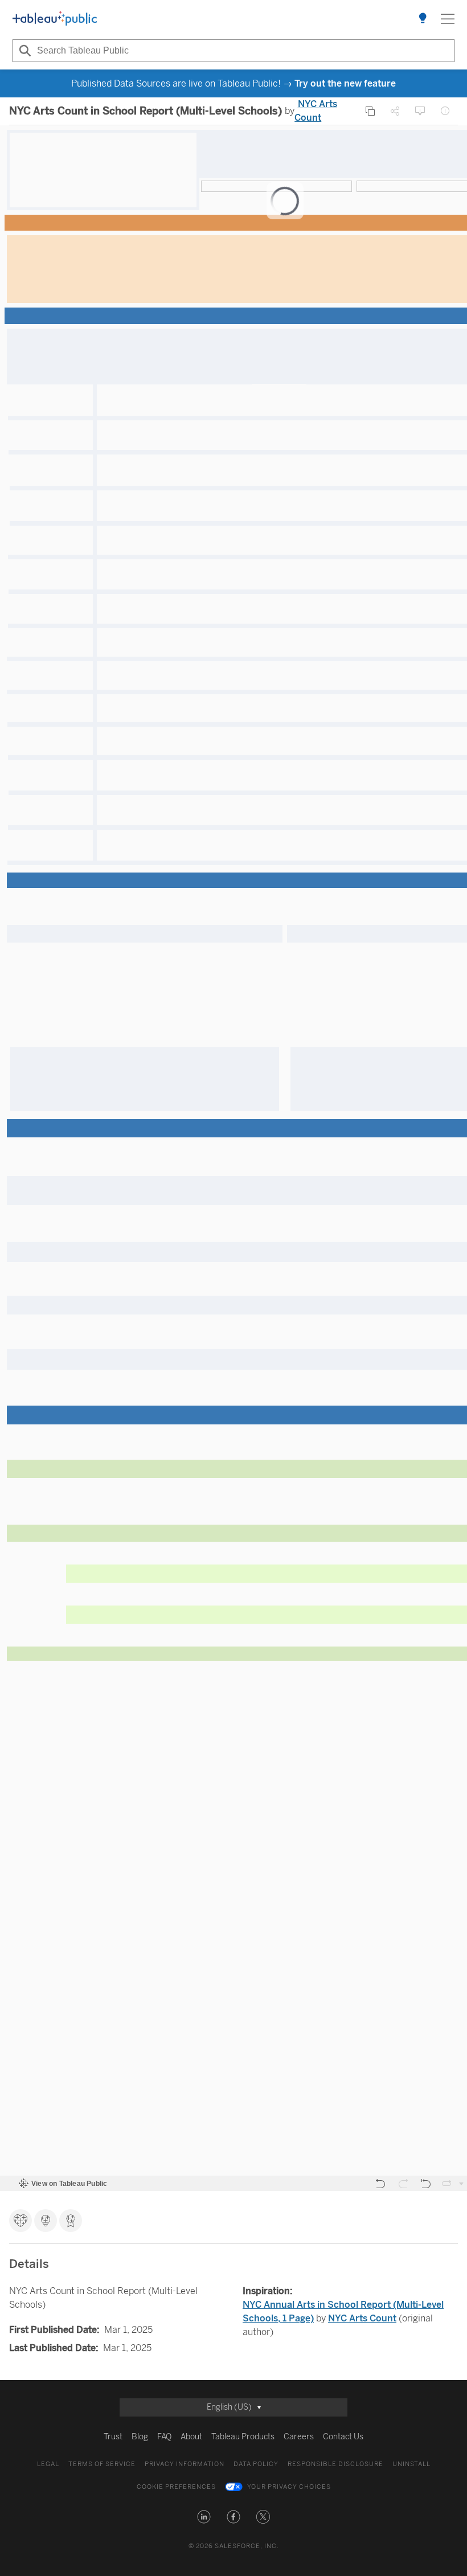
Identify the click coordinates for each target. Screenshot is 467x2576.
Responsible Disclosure (335, 2464)
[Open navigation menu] (448, 19)
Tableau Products (243, 2437)
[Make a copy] (370, 111)
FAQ (164, 2437)
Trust (113, 2437)
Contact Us (343, 2437)
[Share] (395, 111)
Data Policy (256, 2464)
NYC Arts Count (362, 2318)
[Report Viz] (445, 111)
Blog (140, 2437)
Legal (48, 2464)
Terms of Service (102, 2464)
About (191, 2437)
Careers (299, 2437)
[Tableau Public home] (55, 19)
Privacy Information (185, 2464)
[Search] (23, 51)
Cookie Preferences (176, 2487)
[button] (204, 2517)
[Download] (420, 111)
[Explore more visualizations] (423, 19)
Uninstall (411, 2464)
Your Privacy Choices (289, 2487)
